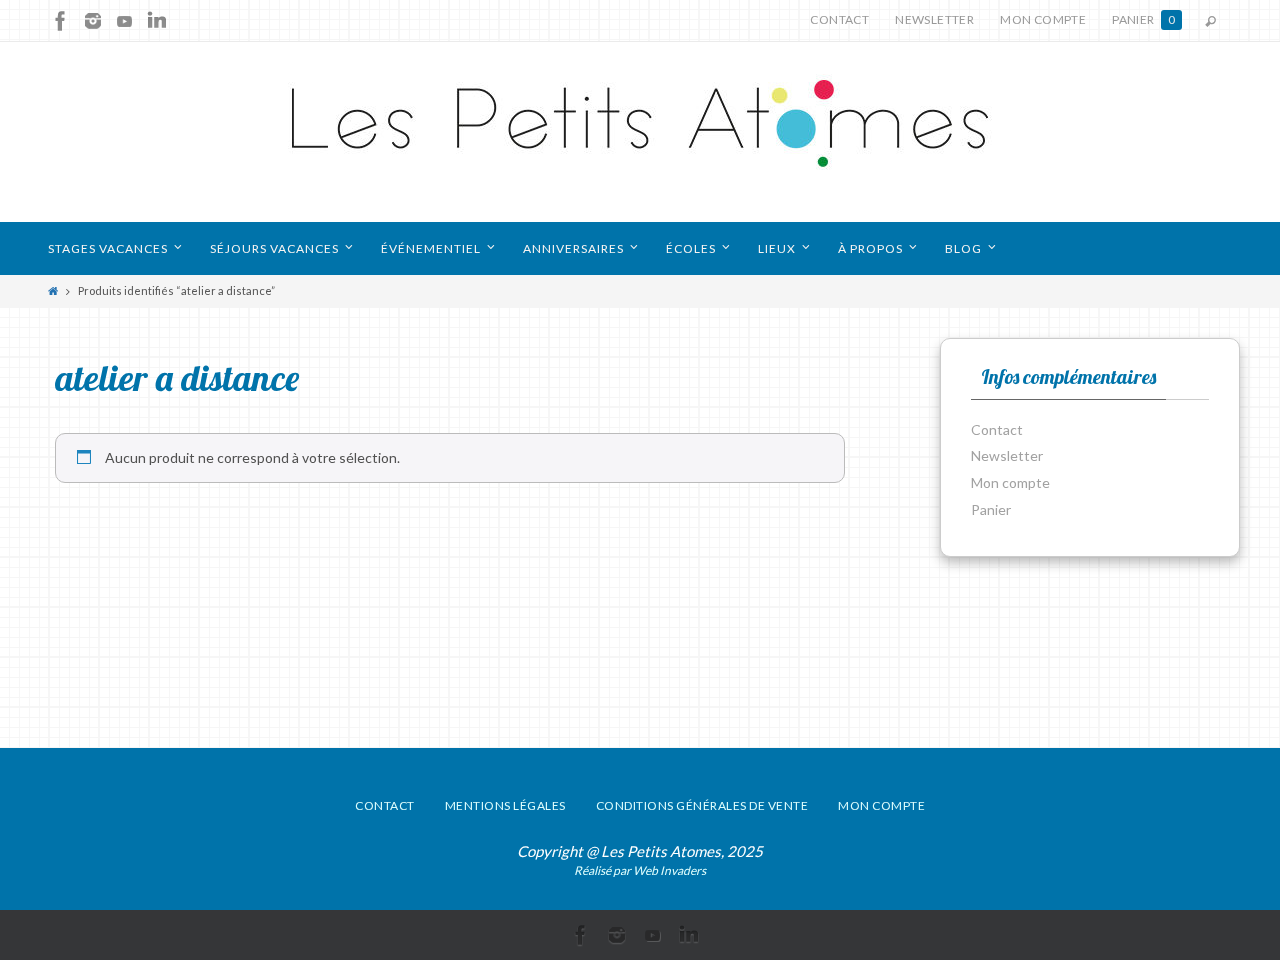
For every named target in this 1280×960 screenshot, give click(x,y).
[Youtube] (125, 21)
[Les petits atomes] (640, 132)
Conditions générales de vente (702, 805)
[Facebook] (61, 21)
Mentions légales (505, 805)
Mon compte (1043, 19)
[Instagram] (93, 21)
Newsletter (934, 19)
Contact (839, 19)
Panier (1143, 19)
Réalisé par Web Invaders (640, 870)
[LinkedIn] (157, 21)
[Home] (53, 290)
